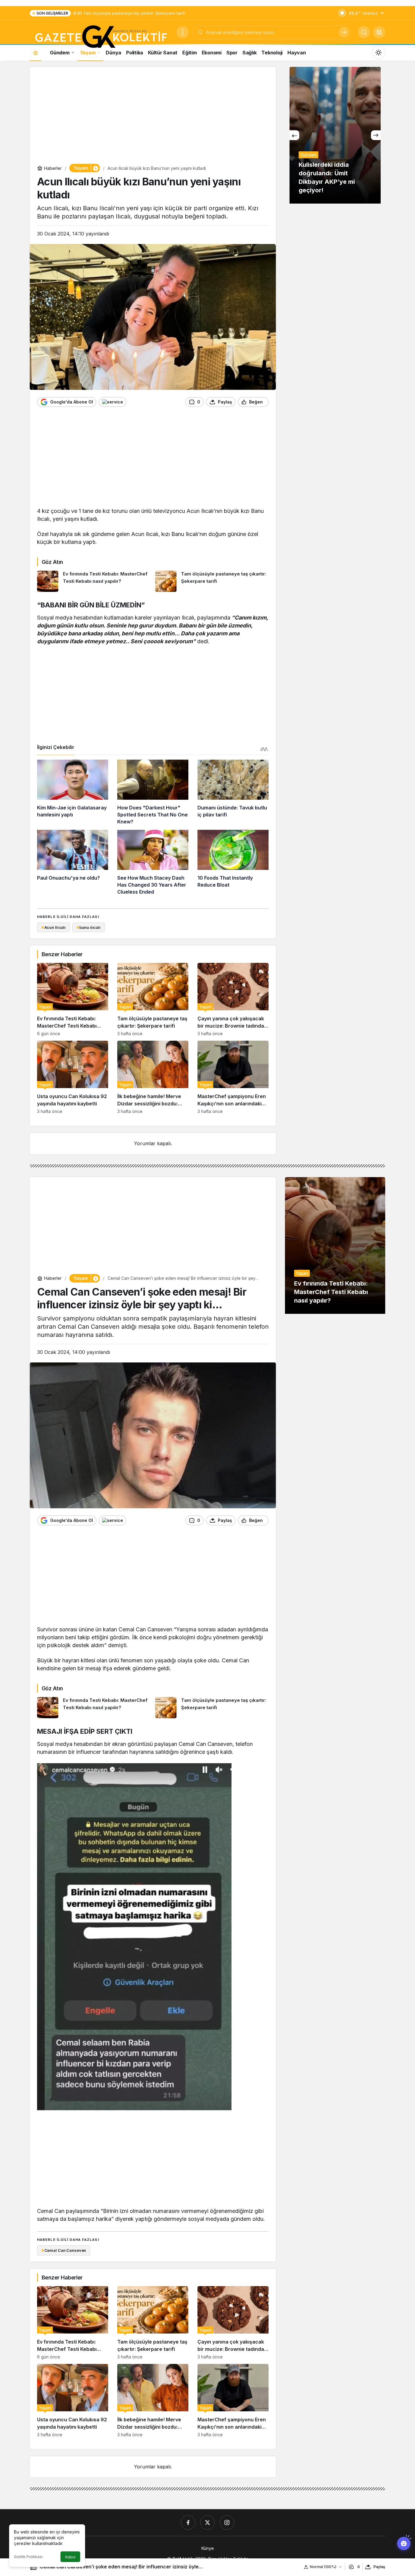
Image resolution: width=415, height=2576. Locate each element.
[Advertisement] (153, 117)
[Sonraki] (376, 135)
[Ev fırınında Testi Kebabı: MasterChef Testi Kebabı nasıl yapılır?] (94, 581)
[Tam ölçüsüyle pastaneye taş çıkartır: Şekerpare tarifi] (212, 581)
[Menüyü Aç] (183, 32)
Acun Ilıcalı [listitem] (53, 927)
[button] (379, 32)
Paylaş (379, 2567)
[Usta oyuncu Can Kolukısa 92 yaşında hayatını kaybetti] (73, 1077)
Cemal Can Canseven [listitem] (64, 2250)
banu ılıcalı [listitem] (89, 927)
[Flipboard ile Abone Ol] (113, 402)
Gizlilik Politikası (28, 2557)
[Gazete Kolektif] (101, 37)
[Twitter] (207, 2523)
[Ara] (344, 32)
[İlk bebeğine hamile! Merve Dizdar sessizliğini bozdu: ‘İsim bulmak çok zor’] (153, 1077)
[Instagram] (227, 2523)
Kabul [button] (70, 2557)
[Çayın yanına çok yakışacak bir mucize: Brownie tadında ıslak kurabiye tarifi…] (233, 999)
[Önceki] (294, 135)
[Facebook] (188, 2523)
